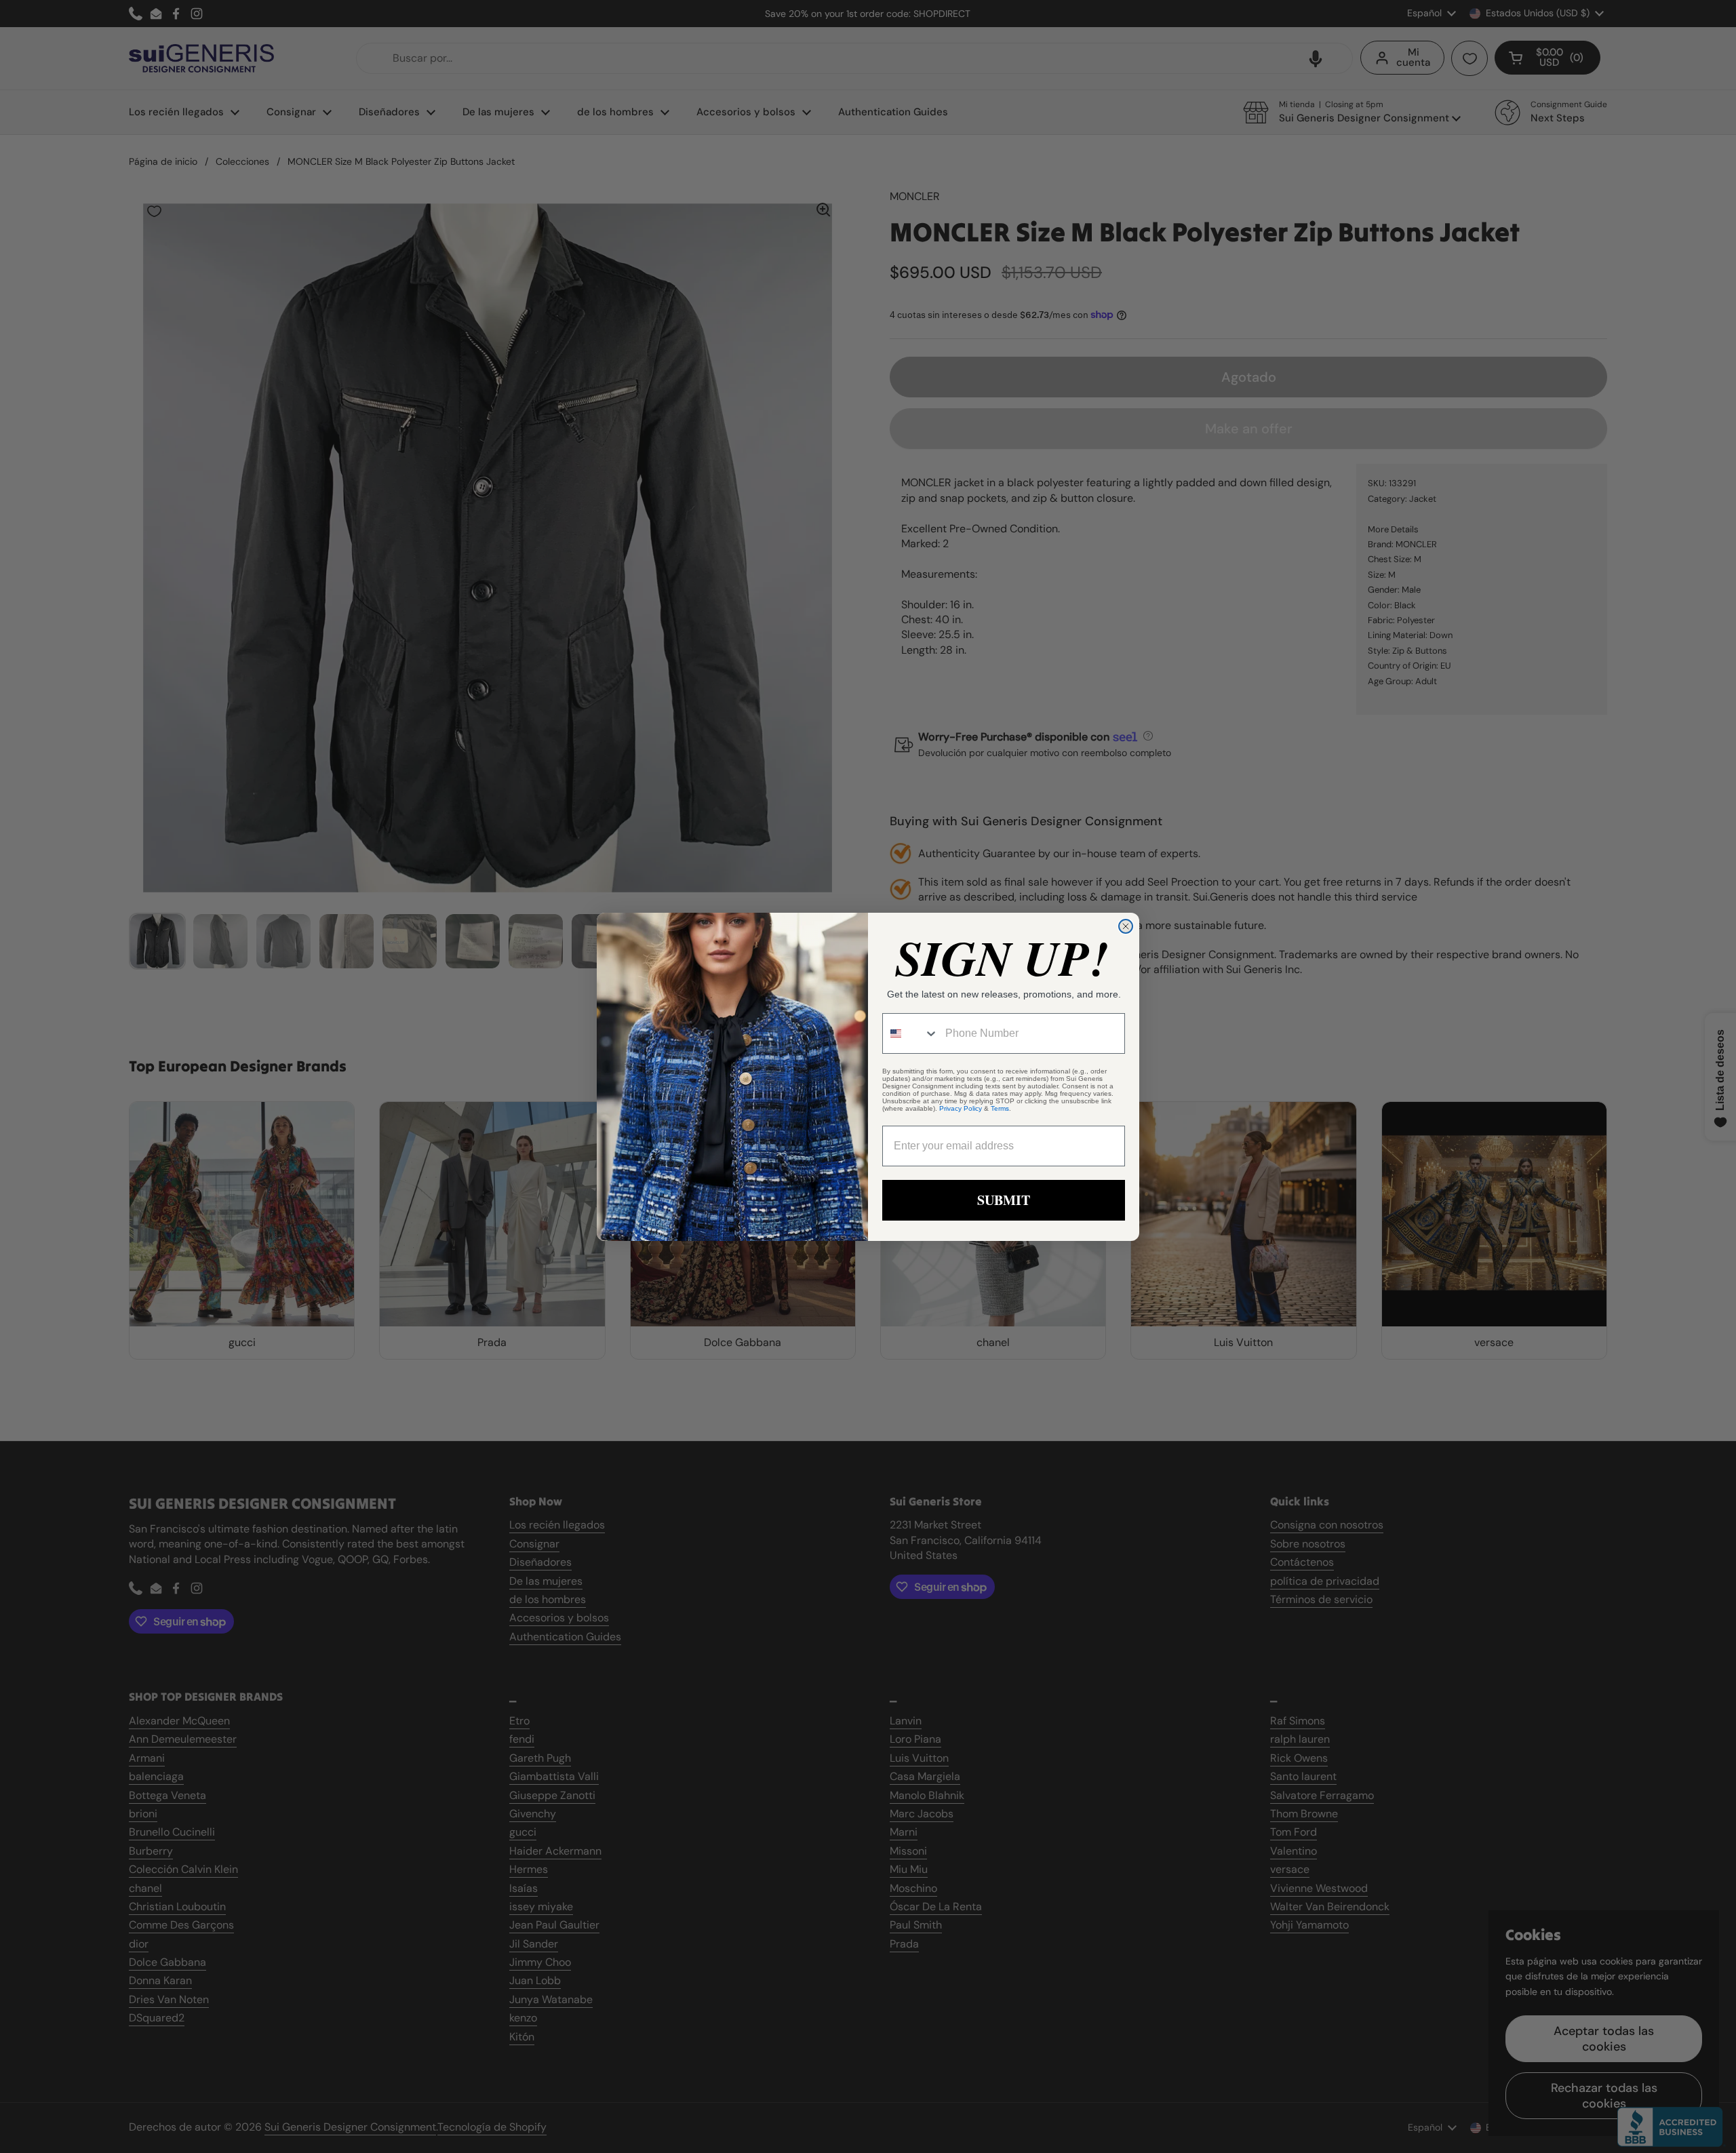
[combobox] (911, 1033)
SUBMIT (1004, 1200)
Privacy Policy (961, 1108)
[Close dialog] (1126, 926)
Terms (1000, 1108)
